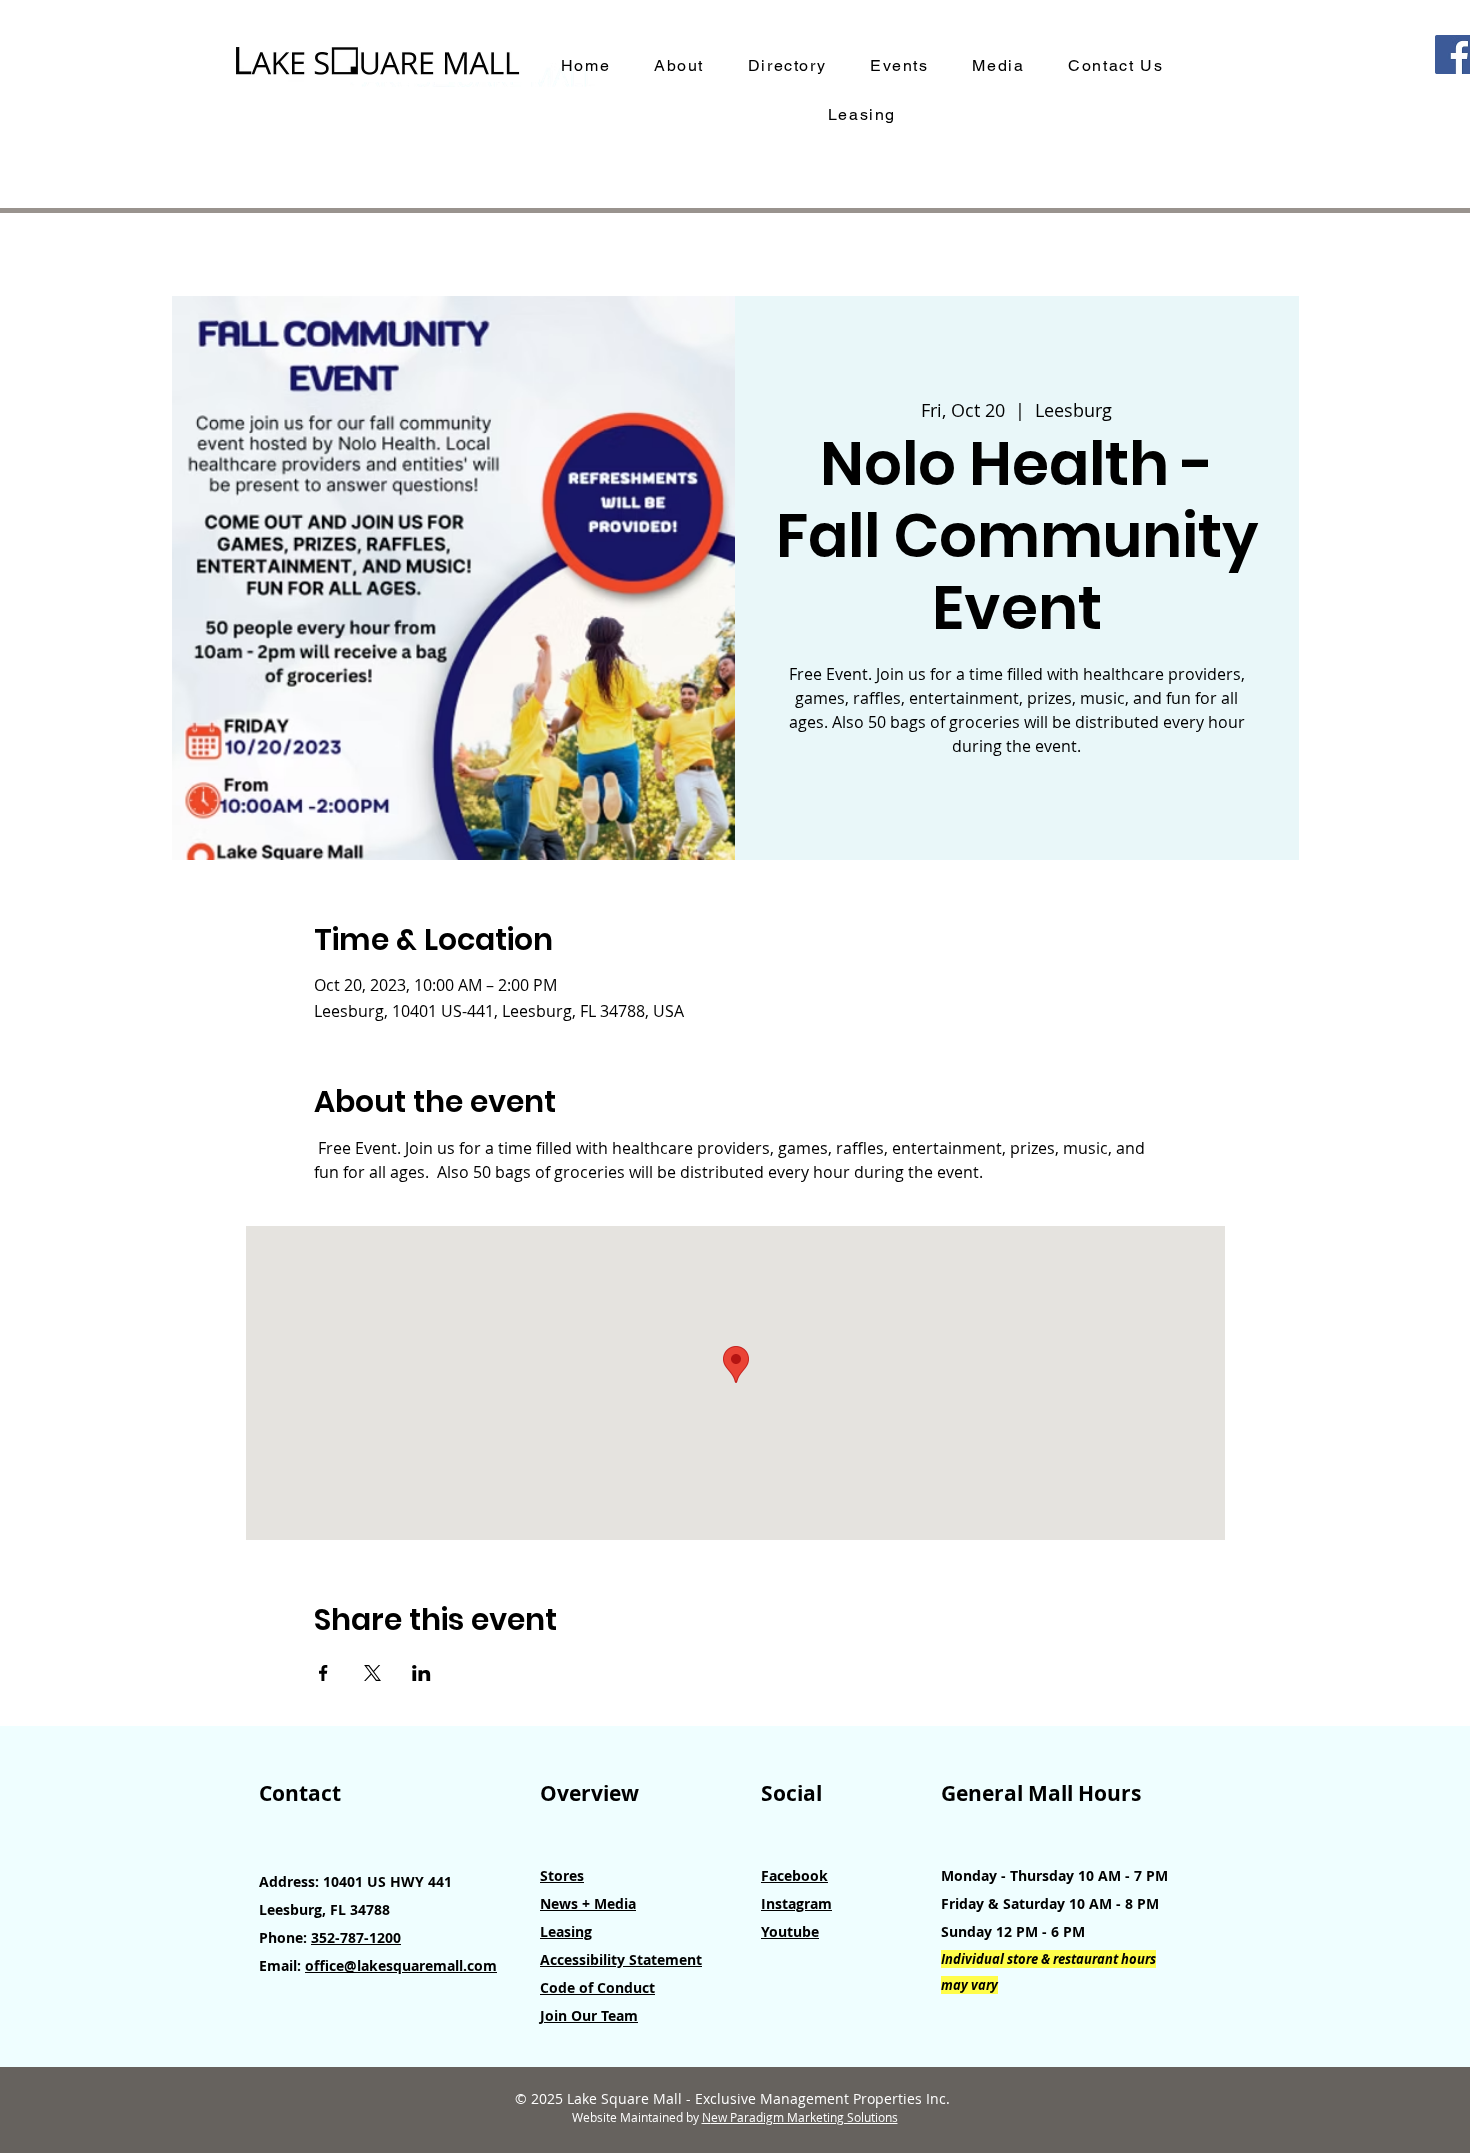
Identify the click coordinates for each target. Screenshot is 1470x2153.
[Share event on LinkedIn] (421, 1673)
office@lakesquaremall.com (401, 1965)
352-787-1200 (356, 1937)
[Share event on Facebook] (323, 1673)
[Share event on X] (372, 1673)
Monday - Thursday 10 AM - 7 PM (1054, 1875)
